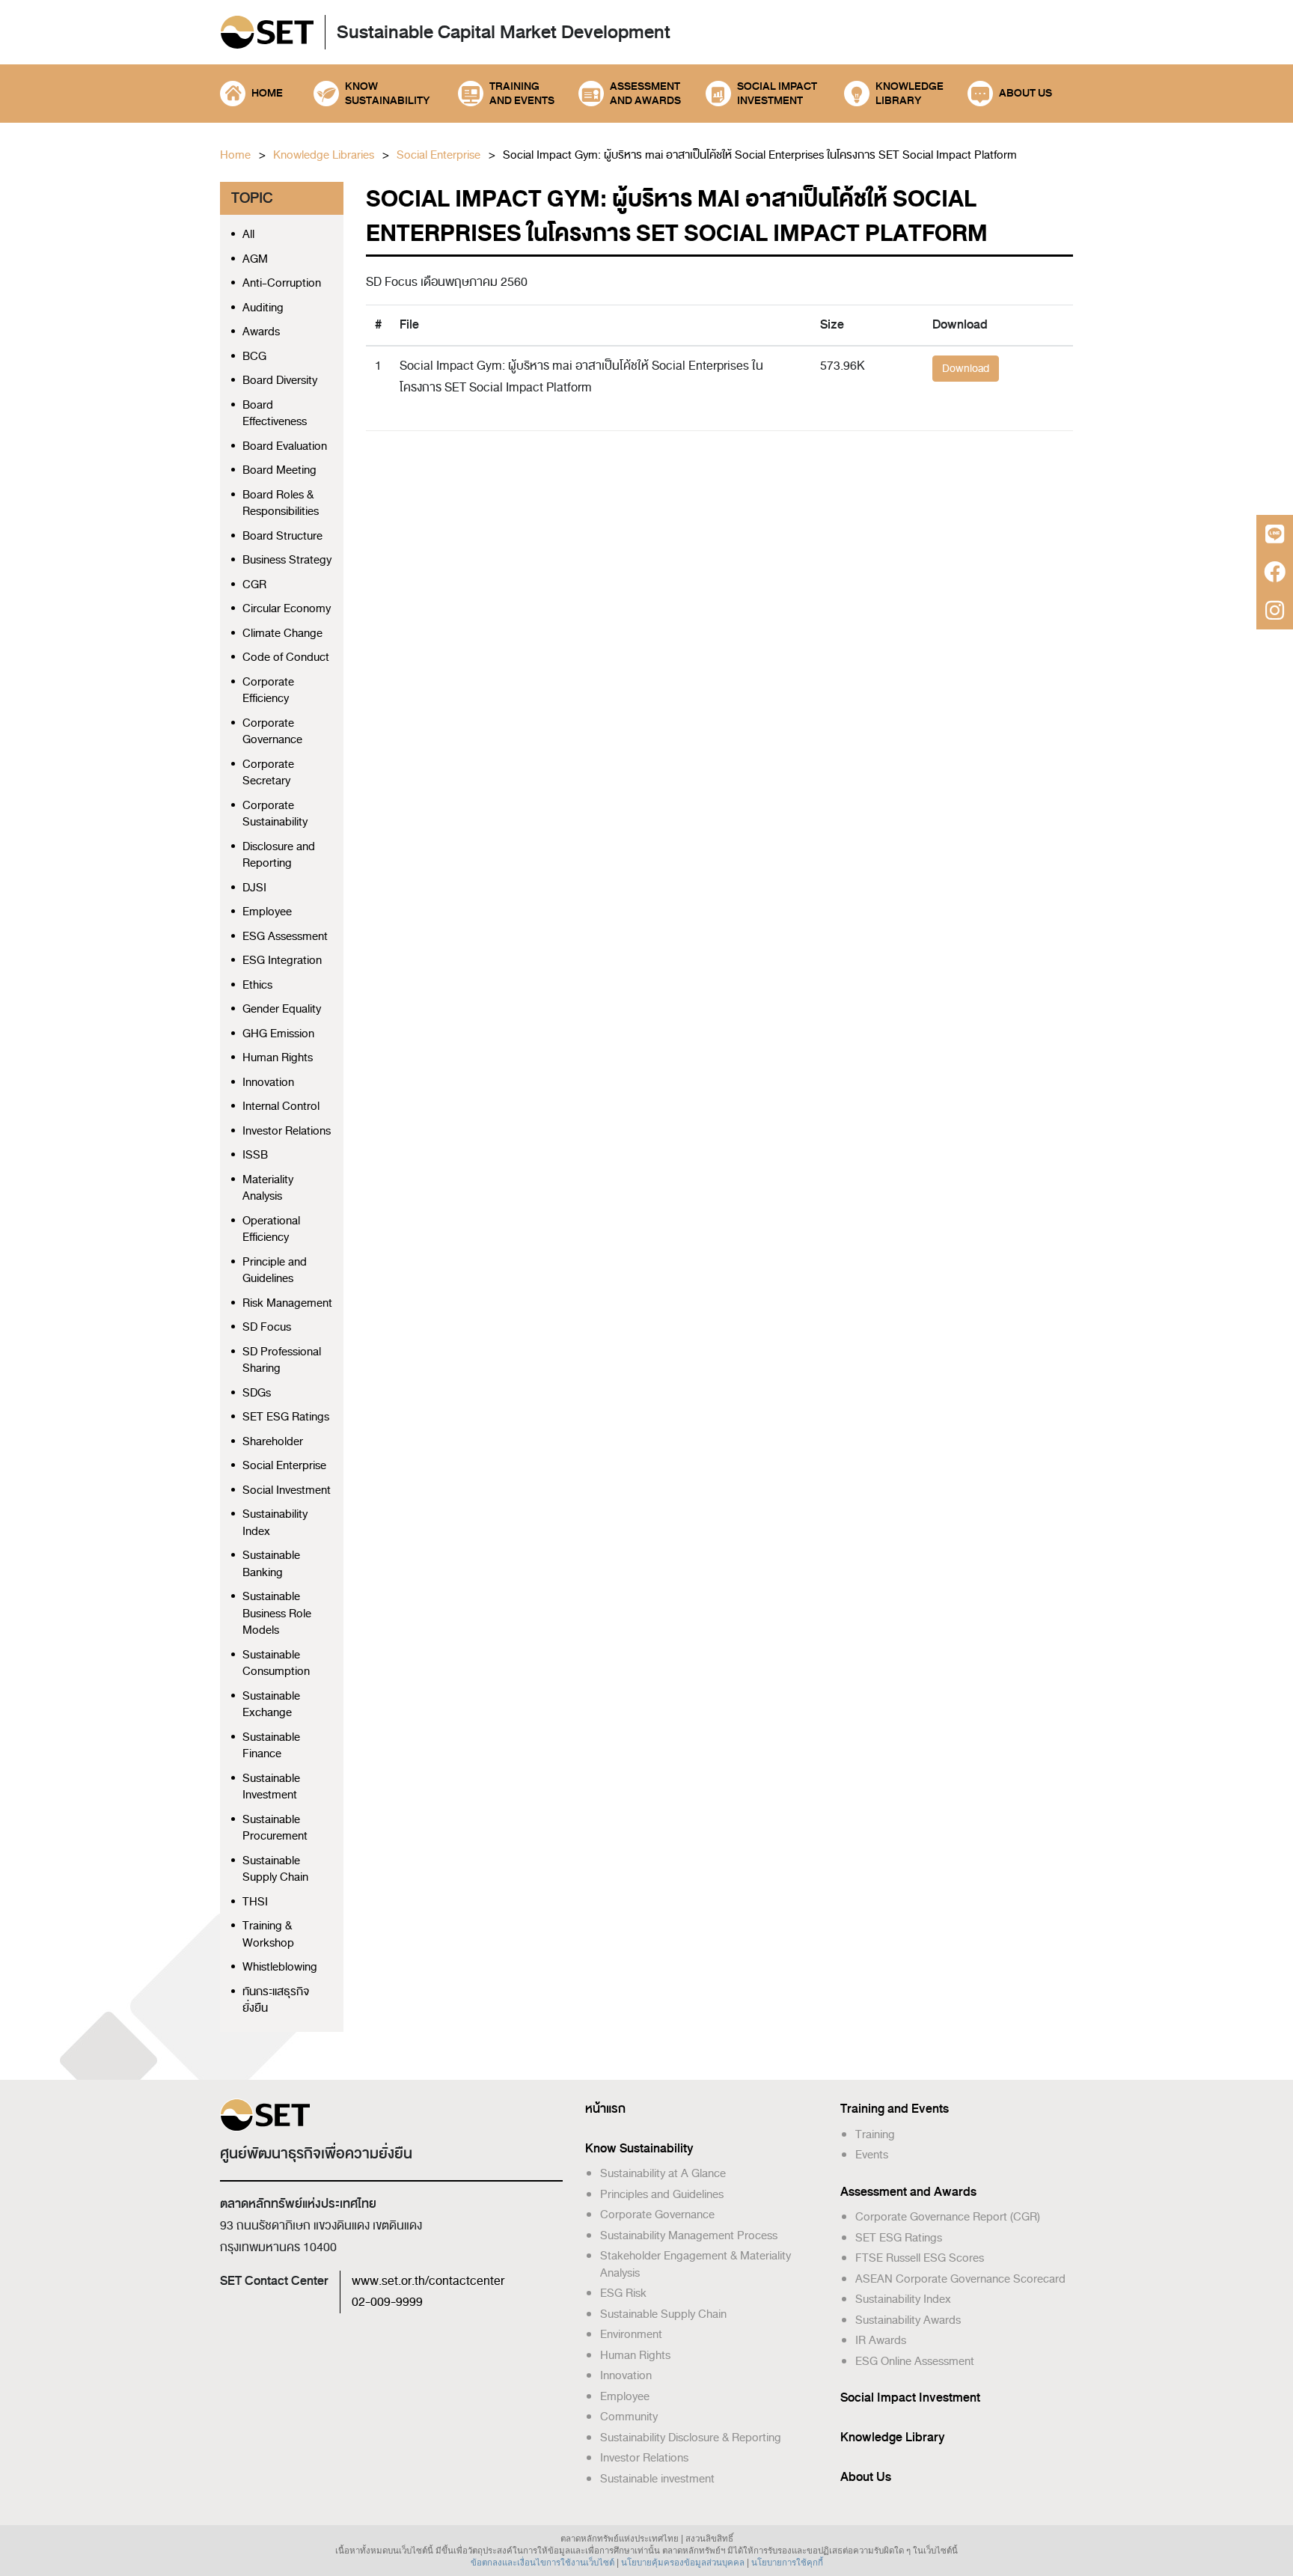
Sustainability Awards (908, 2320)
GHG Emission (278, 1034)
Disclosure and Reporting (279, 855)
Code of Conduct (286, 657)
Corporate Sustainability (275, 814)
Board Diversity (280, 381)
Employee (267, 912)
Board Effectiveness (275, 413)
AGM (255, 259)
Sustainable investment (657, 2479)
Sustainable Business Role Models (277, 1614)
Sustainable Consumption (276, 1663)
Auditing (263, 308)
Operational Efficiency (271, 1229)
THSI (255, 1902)
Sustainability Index (275, 1523)
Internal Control (281, 1107)
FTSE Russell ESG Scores (920, 2258)
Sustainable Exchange (271, 1704)
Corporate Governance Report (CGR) (948, 2217)
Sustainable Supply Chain (275, 1869)
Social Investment (287, 1490)
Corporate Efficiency (268, 690)
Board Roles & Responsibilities (281, 503)
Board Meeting (279, 470)
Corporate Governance (272, 732)
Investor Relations (287, 1131)
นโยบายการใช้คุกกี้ (787, 2563)
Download (966, 369)
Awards (261, 332)
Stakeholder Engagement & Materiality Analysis (696, 2264)
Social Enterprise (438, 155)
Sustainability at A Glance (663, 2173)
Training (875, 2134)
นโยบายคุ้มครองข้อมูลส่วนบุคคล (683, 2563)
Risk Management (287, 1303)
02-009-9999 (387, 2302)
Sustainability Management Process (689, 2235)
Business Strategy (287, 560)
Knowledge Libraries (324, 155)
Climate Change (282, 634)
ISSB (255, 1155)
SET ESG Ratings (286, 1417)
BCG (254, 357)
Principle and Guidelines (275, 1270)
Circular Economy (287, 609)
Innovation (268, 1083)
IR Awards (881, 2340)
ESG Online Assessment (915, 2361)
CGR (254, 585)
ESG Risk (623, 2293)
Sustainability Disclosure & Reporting (691, 2438)
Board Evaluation (285, 446)
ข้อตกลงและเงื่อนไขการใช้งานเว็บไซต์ (542, 2563)
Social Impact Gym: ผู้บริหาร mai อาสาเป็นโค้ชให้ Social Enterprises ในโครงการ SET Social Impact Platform (760, 155)
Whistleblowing (280, 1967)
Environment (631, 2334)
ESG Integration (282, 961)
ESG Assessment (285, 937)
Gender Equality (282, 1009)
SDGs (257, 1393)
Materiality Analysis (268, 1188)
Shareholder (273, 1442)
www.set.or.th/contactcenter (428, 2281)
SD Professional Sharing (282, 1360)
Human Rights (278, 1058)
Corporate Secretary (268, 773)
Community (629, 2417)
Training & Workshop (268, 1934)
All (248, 235)
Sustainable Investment (271, 1787)
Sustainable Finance (271, 1746)
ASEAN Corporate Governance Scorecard (960, 2279)
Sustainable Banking (271, 1564)
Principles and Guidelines (662, 2194)
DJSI (254, 888)
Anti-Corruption (282, 283)
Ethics (257, 985)
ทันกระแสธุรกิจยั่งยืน (276, 2000)
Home (235, 155)
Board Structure (282, 536)
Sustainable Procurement (275, 1828)
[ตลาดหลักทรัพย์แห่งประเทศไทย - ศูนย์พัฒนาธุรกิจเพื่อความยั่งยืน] (267, 33)
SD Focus (267, 1327)
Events (872, 2155)
